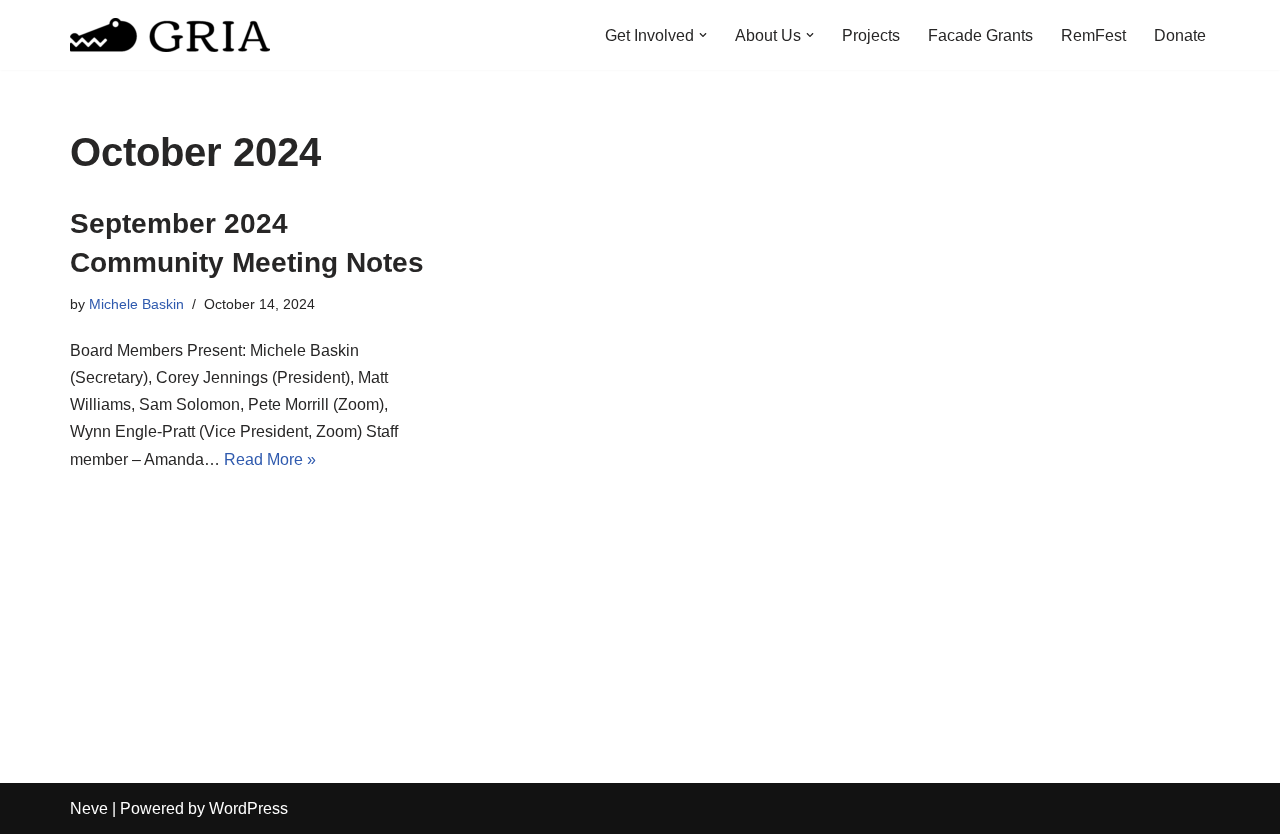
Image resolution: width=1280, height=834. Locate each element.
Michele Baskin (136, 304)
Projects (871, 35)
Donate (1180, 35)
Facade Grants (980, 35)
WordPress (248, 808)
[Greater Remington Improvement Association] (170, 35)
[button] (703, 35)
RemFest (1093, 35)
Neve (89, 808)
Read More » (270, 459)
